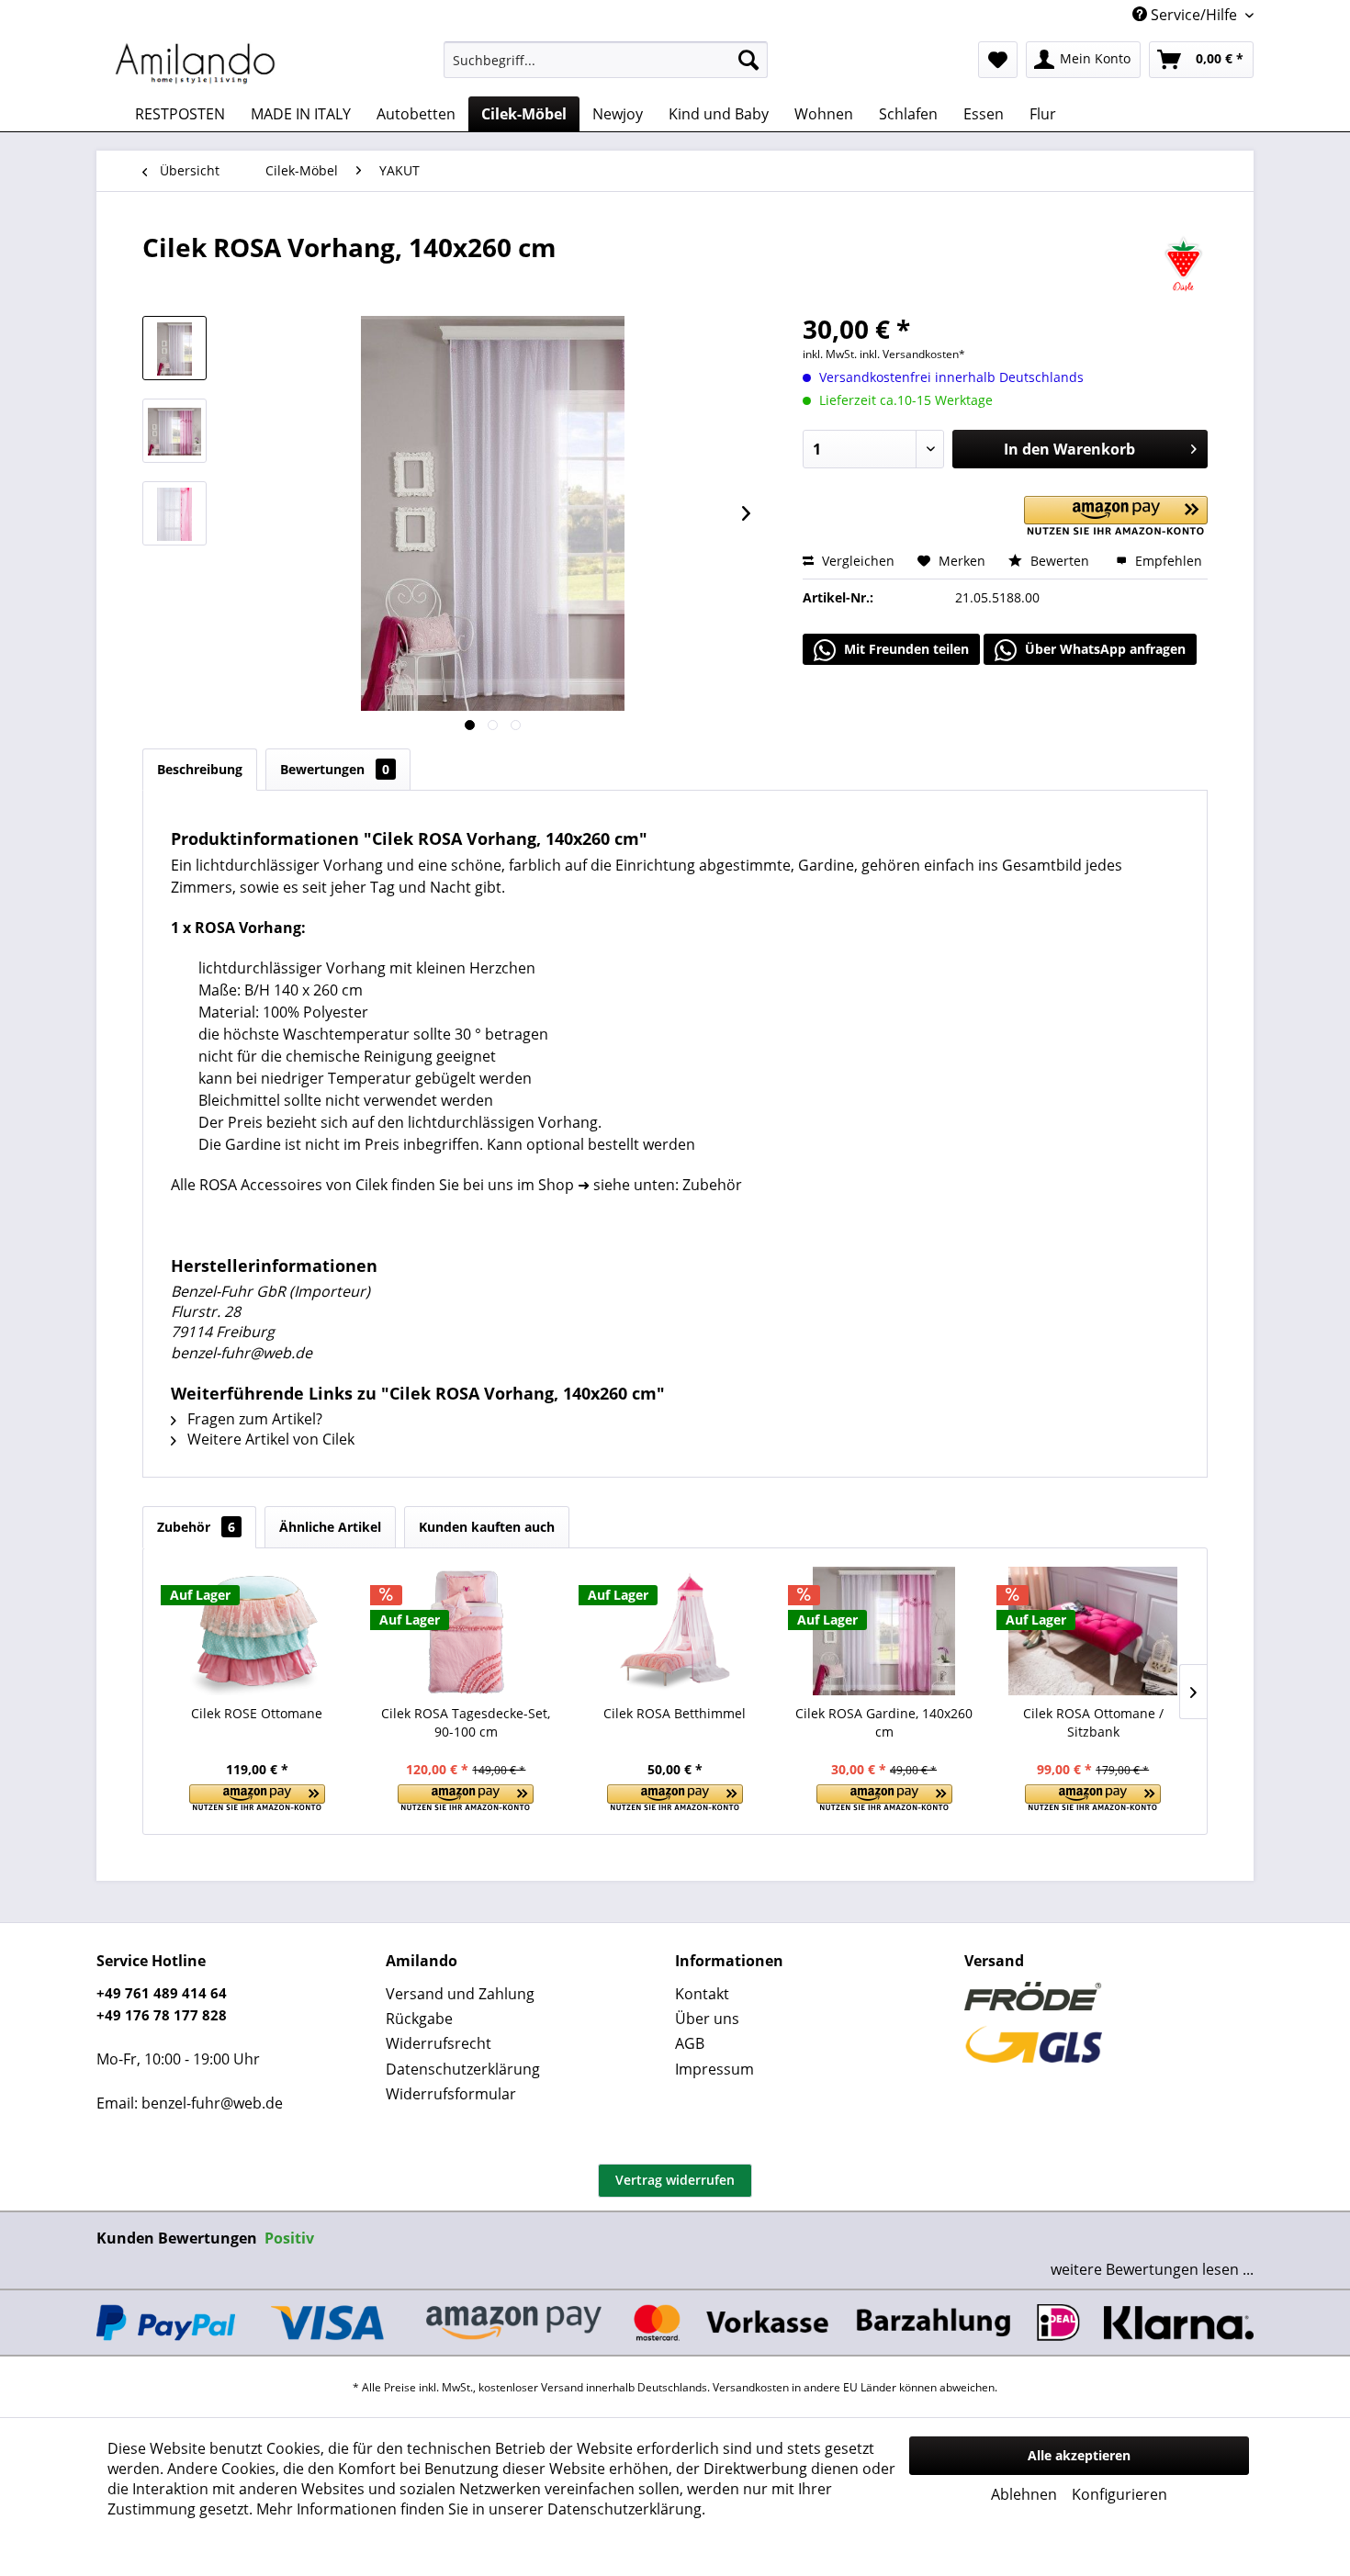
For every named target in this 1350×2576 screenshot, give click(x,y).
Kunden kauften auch (487, 1527)
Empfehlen (1167, 561)
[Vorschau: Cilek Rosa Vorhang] (174, 513)
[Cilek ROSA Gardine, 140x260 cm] (884, 1631)
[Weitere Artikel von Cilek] (1183, 265)
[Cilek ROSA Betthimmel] (675, 1631)
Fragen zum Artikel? (253, 1419)
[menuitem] (606, 60)
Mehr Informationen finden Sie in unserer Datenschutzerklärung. (481, 2509)
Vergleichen (856, 561)
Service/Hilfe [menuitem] (1194, 15)
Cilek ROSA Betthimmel (675, 1713)
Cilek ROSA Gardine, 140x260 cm (884, 1722)
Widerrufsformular (451, 2094)
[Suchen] (748, 60)
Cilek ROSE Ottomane (257, 1713)
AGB (690, 2043)
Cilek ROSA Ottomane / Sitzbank (1093, 1722)
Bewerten (1060, 561)
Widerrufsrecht (439, 2043)
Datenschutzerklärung (463, 2069)
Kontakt (702, 1994)
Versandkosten (751, 2387)
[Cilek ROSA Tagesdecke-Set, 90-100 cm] (467, 1631)
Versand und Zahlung (460, 1994)
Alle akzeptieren (1079, 2455)
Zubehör (196, 1527)
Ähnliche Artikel (330, 1527)
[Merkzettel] (998, 60)
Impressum (714, 2069)
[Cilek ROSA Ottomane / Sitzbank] (1093, 1631)
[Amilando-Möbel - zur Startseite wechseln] (196, 64)
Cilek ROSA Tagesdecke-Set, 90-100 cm (466, 1722)
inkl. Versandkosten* (912, 354)
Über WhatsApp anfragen (1103, 649)
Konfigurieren (1119, 2494)
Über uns (707, 2019)
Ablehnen (1024, 2494)
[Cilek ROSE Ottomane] (257, 1631)
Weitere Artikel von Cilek (269, 1439)
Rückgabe (419, 2019)
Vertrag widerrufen (675, 2180)
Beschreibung (200, 769)
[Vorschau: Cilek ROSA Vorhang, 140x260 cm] (174, 348)
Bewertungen (335, 769)
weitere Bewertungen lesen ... (1152, 2269)
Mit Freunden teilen (905, 649)
